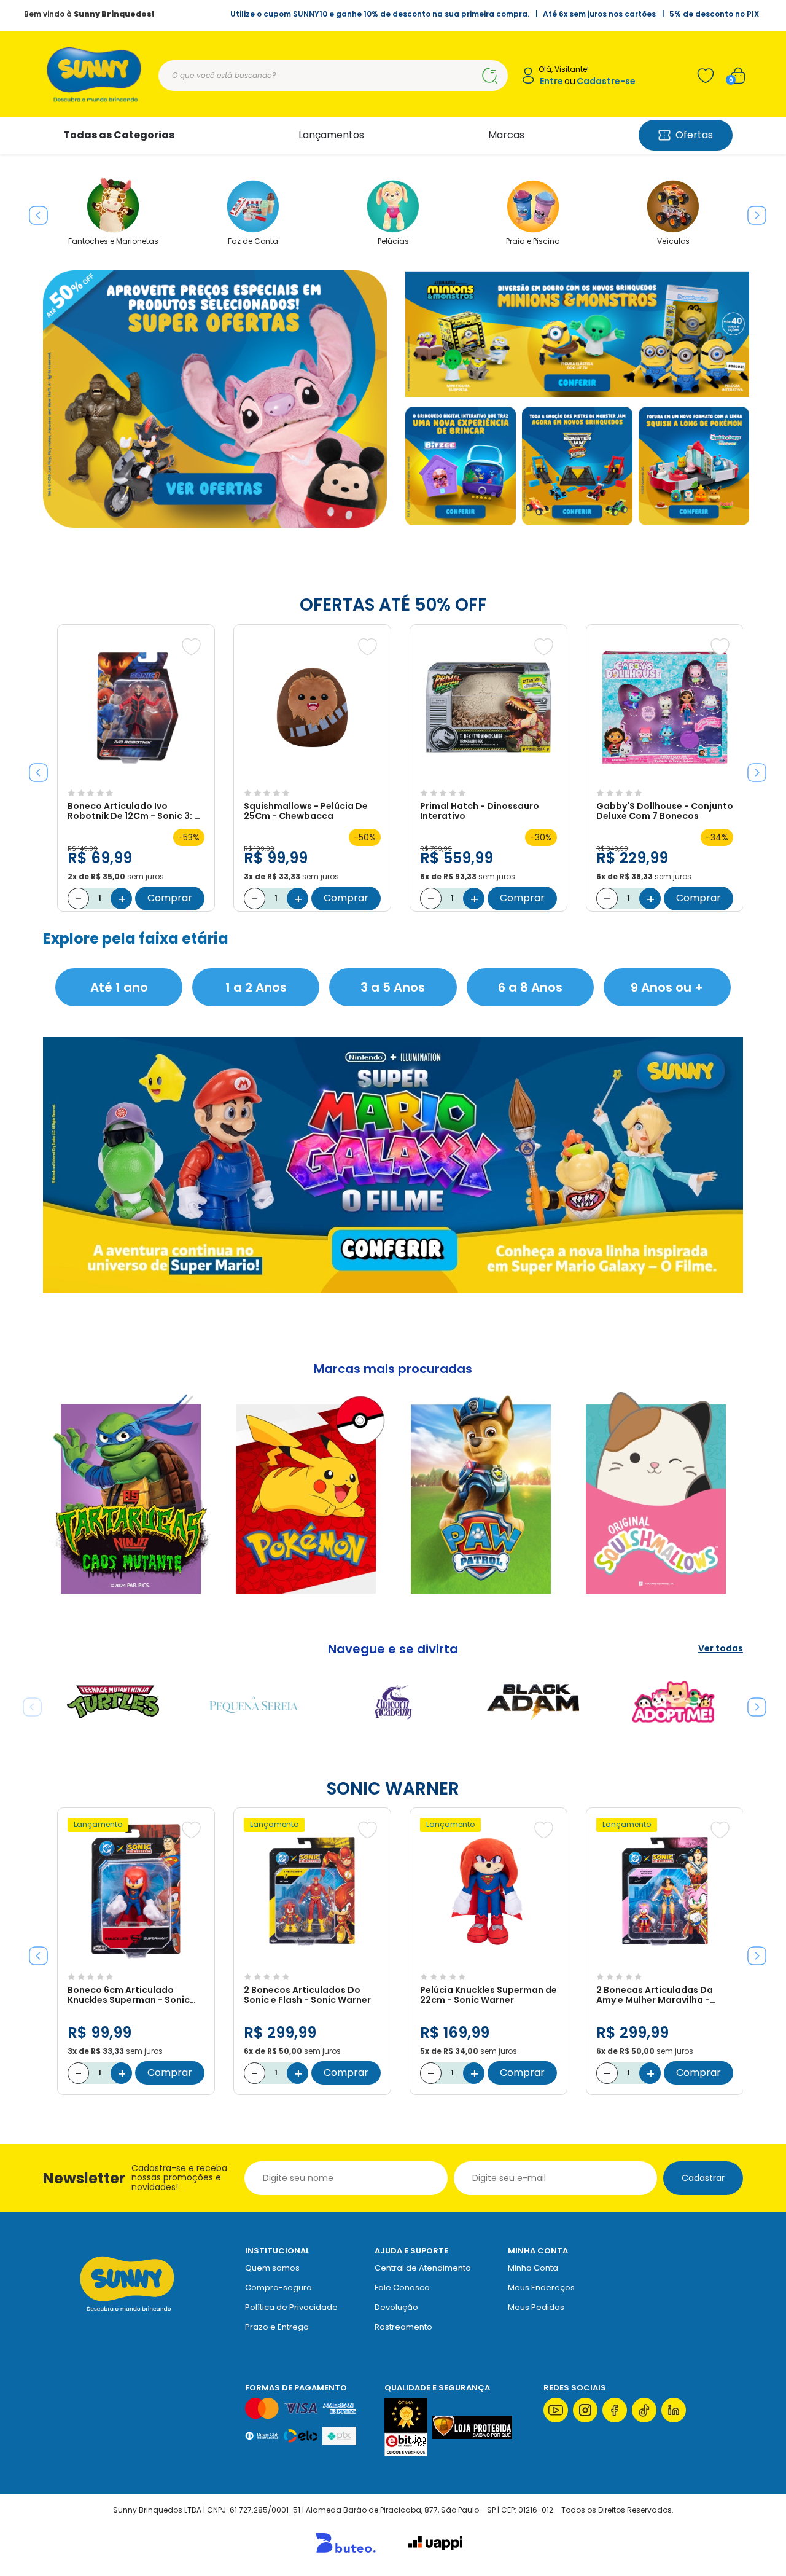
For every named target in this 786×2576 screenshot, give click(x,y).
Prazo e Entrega (277, 2327)
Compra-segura (278, 2288)
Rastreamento (403, 2327)
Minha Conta (533, 2268)
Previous (34, 211)
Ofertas (694, 135)
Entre (551, 81)
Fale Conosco (402, 2288)
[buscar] (489, 76)
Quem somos (272, 2268)
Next (752, 211)
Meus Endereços (541, 2288)
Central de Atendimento (423, 2268)
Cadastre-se (606, 81)
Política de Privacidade (291, 2307)
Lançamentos (331, 135)
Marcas (506, 135)
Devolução (396, 2307)
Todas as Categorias (119, 135)
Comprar (170, 898)
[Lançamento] (136, 1961)
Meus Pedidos (536, 2307)
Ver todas (721, 1649)
